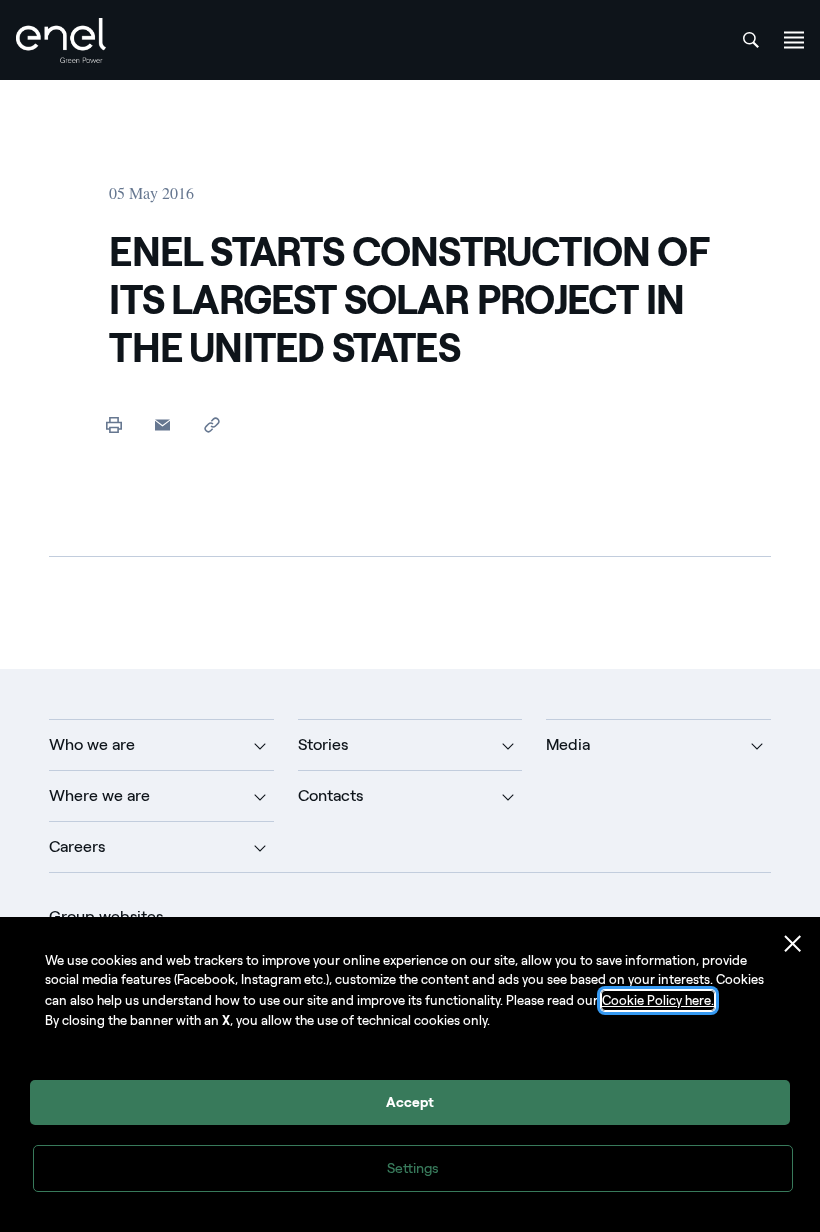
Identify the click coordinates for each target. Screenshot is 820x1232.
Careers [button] (77, 846)
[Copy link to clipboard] (211, 424)
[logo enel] (61, 40)
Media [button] (568, 744)
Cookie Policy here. (658, 1000)
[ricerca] (751, 40)
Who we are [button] (92, 744)
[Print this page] (113, 424)
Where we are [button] (99, 795)
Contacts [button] (330, 795)
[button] (162, 424)
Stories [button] (323, 744)
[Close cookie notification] (793, 944)
